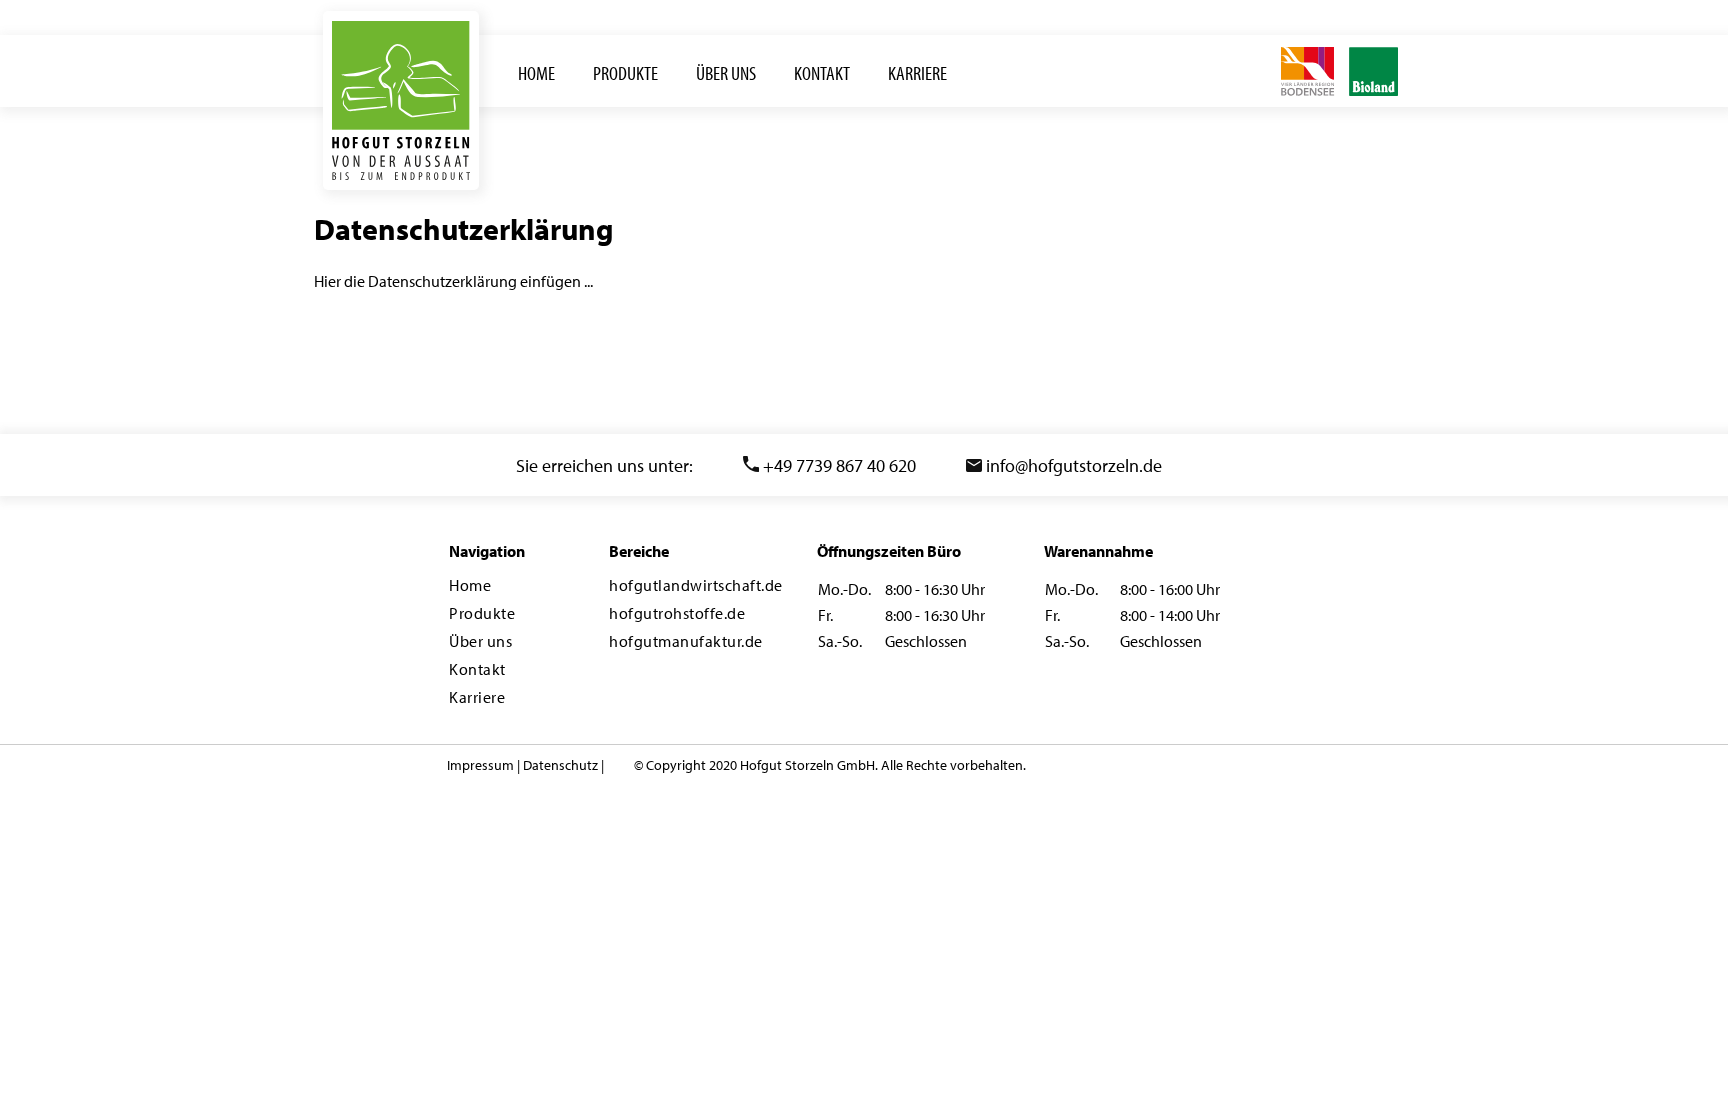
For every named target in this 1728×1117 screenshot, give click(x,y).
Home (470, 585)
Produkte (482, 613)
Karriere (477, 697)
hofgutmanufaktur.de (686, 641)
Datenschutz (560, 765)
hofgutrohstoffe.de (677, 613)
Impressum (480, 765)
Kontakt (477, 669)
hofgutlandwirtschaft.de (696, 585)
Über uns (480, 641)
